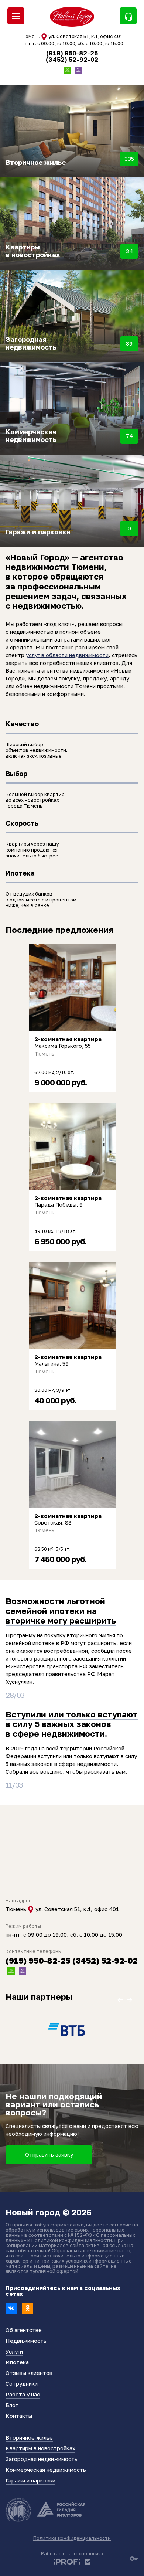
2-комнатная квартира (68, 1039)
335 (129, 159)
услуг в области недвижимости (67, 655)
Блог (12, 2405)
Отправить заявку (49, 2154)
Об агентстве (24, 2330)
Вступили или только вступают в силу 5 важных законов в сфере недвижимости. (72, 1724)
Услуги (14, 2351)
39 (129, 343)
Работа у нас (23, 2394)
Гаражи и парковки (30, 2480)
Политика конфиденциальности (72, 2538)
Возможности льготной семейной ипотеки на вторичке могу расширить (61, 1611)
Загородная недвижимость (42, 2459)
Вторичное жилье (29, 2437)
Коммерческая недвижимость (46, 2470)
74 (129, 436)
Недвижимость (26, 2341)
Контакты (19, 2416)
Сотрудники (22, 2383)
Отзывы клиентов (29, 2373)
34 (129, 251)
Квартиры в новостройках (40, 2448)
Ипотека (17, 2362)
